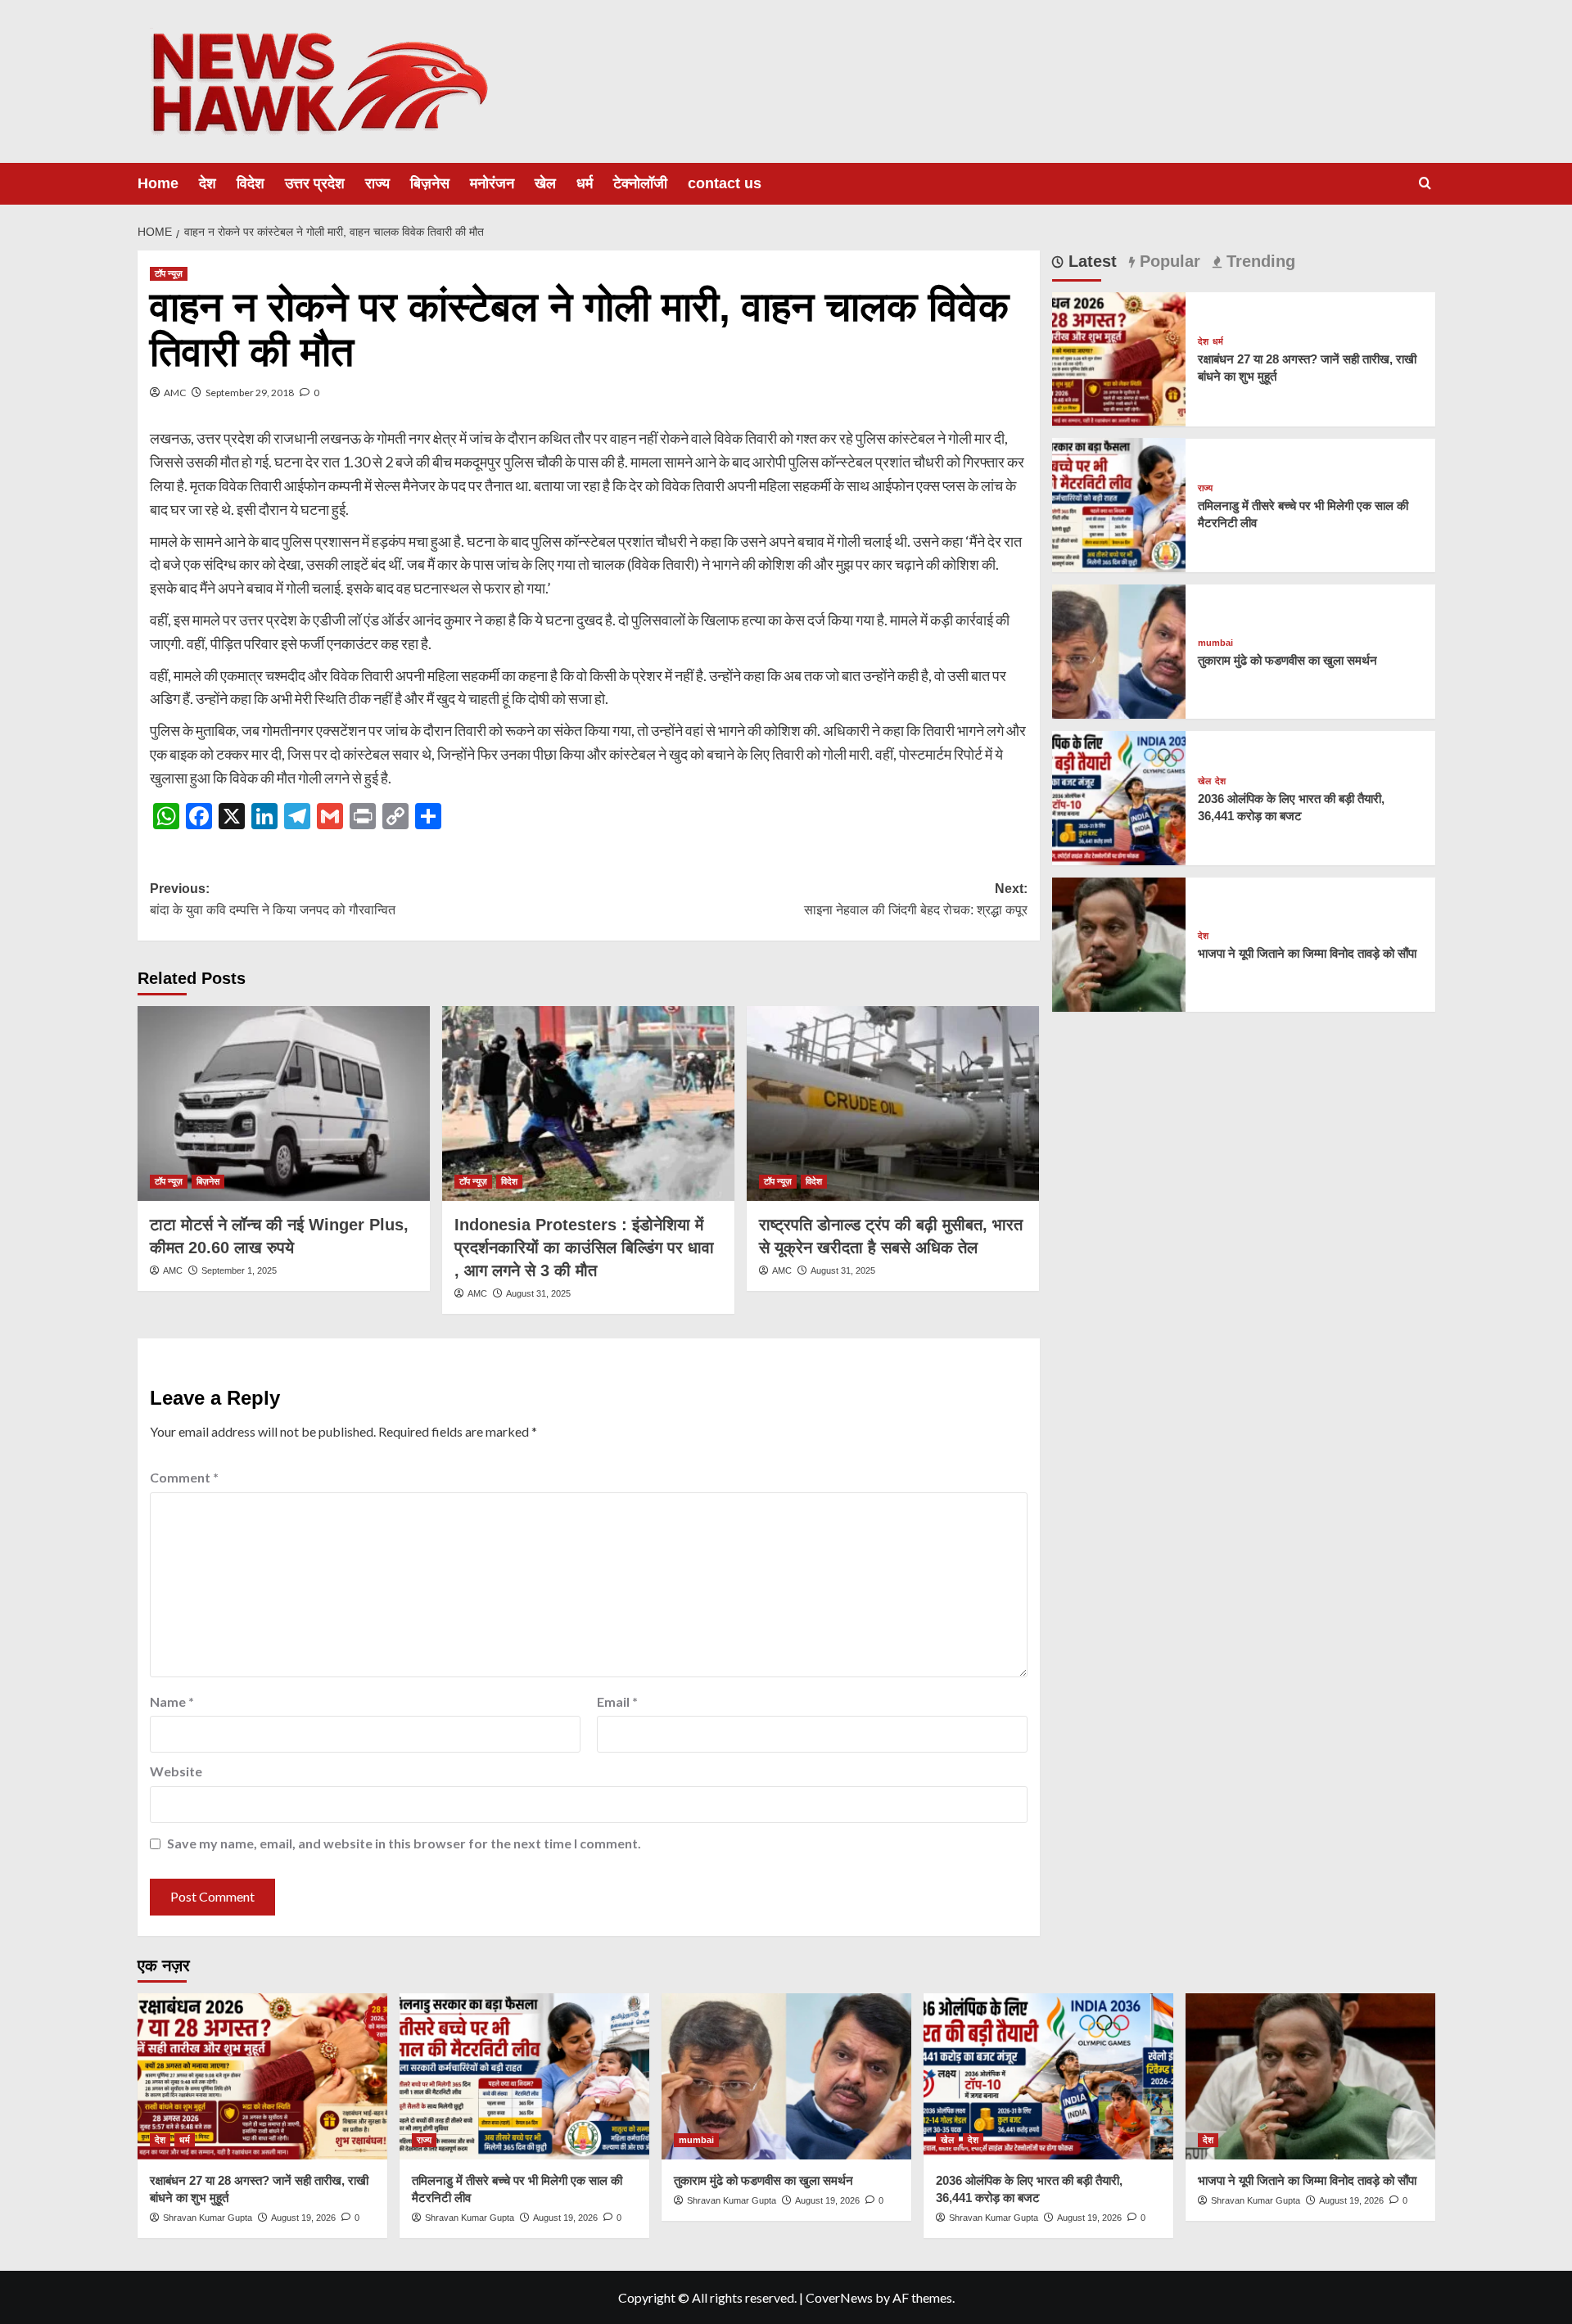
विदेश (251, 183)
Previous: (273, 899)
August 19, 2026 (303, 2218)
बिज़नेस (430, 183)
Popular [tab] (1168, 261)
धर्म (585, 183)
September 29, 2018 (250, 393)
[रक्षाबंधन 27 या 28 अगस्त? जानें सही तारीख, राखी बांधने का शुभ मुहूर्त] (1119, 357)
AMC (175, 393)
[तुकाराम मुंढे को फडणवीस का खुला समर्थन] (1119, 650)
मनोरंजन (492, 183)
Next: (916, 899)
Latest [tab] (1090, 261)
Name (172, 1701)
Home (158, 183)
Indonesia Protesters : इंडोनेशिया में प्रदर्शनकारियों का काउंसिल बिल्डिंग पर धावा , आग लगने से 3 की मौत (584, 1248)
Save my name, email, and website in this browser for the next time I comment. (404, 1843)
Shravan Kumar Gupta (208, 2218)
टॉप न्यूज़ (169, 273)
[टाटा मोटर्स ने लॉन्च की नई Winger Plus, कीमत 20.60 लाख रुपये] (284, 1103)
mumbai (1215, 643)
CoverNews (839, 2297)
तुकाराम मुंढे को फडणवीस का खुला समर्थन (1287, 660)
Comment (184, 1477)
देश (208, 183)
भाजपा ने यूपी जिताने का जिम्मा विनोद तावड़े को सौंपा (1307, 953)
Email (617, 1701)
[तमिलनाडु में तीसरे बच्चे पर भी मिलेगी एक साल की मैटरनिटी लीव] (1119, 503)
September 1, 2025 (239, 1270)
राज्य (377, 183)
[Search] (1425, 184)
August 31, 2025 (538, 1293)
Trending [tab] (1258, 261)
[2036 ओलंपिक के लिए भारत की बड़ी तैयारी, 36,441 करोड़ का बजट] (1119, 796)
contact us (725, 183)
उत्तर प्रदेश (315, 183)
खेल (545, 183)
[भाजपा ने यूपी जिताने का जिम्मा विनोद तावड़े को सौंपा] (1119, 943)
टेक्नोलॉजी (640, 183)
